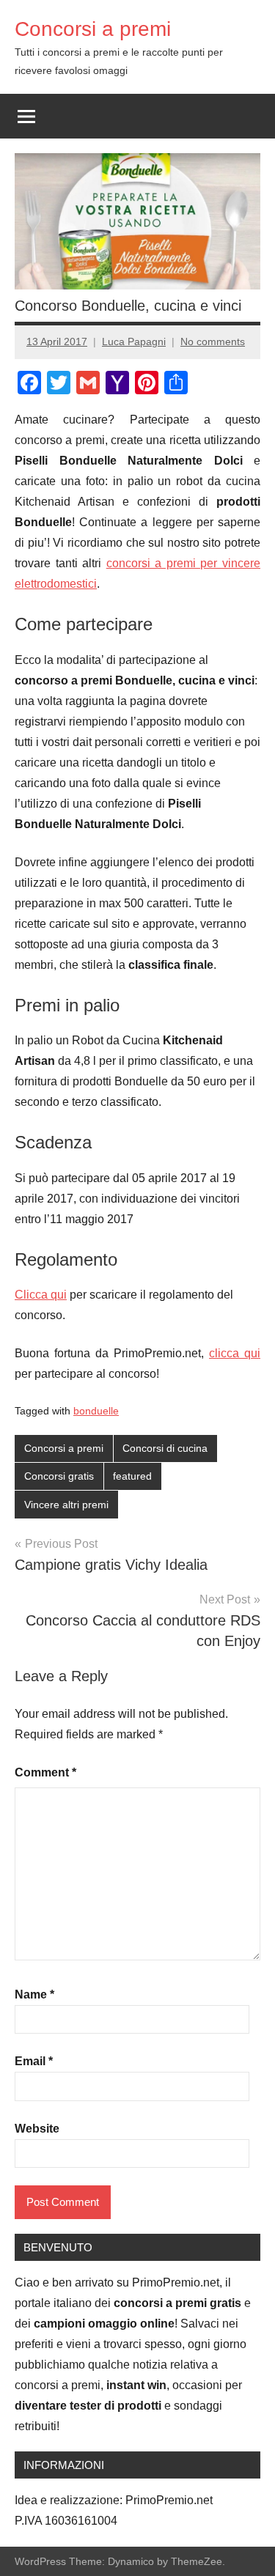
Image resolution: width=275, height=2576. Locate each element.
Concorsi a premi (93, 29)
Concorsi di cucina (165, 1448)
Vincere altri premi (66, 1505)
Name (34, 1994)
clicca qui (235, 1353)
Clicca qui (41, 1295)
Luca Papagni (134, 342)
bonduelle (96, 1411)
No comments (213, 342)
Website (37, 2129)
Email (34, 2061)
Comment (45, 1772)
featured (132, 1476)
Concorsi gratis (59, 1476)
